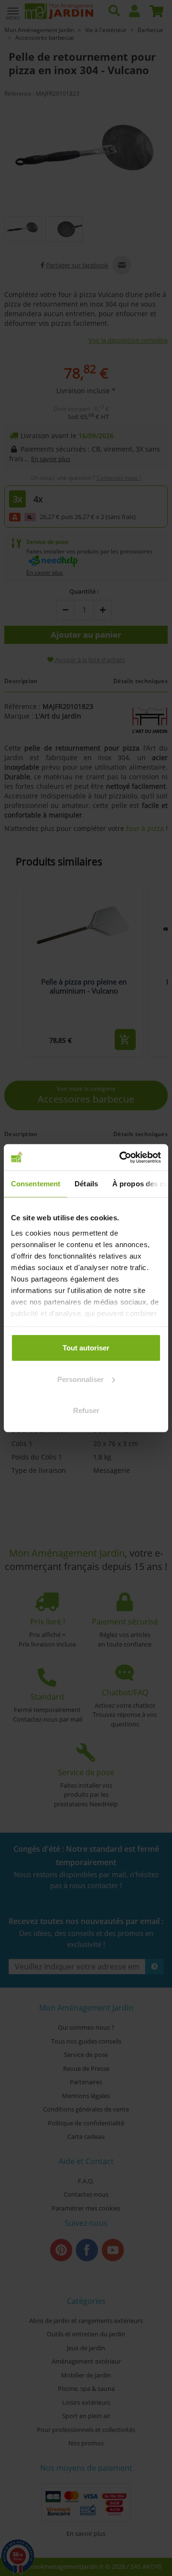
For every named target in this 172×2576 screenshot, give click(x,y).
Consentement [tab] (36, 1184)
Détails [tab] (86, 1184)
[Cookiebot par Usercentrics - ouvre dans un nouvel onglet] (121, 1157)
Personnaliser (81, 1379)
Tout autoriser (86, 1348)
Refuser (86, 1410)
